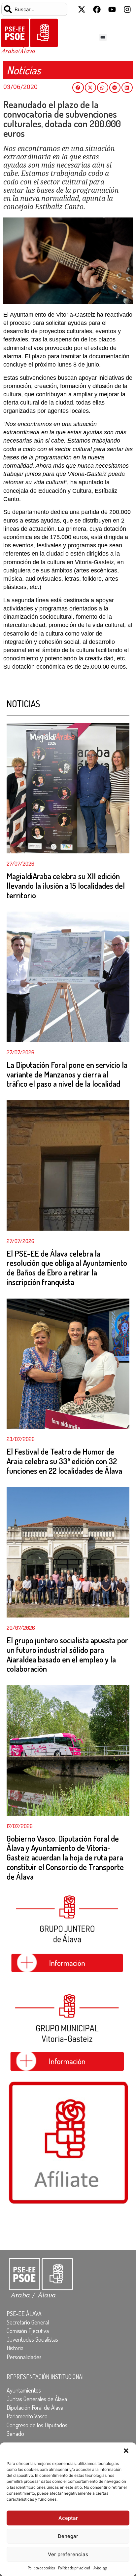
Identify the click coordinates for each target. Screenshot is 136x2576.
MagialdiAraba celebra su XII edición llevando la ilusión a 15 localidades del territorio (66, 886)
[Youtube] (112, 9)
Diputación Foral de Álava (35, 2407)
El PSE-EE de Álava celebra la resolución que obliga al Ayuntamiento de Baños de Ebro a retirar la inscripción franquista (67, 1268)
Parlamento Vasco (27, 2416)
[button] (126, 2451)
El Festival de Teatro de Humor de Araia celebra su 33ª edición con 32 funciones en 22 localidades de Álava (64, 1461)
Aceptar (68, 2518)
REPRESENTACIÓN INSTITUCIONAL (46, 2377)
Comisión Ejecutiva (28, 2331)
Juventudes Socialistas (32, 2339)
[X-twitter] (82, 9)
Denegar (68, 2536)
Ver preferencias (68, 2554)
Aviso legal (101, 2568)
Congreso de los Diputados (37, 2425)
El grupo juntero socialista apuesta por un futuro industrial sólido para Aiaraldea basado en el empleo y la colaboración (67, 1654)
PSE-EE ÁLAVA (24, 2314)
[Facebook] (97, 9)
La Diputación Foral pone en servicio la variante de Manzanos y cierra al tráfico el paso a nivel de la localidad (67, 1074)
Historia (15, 2348)
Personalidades (24, 2357)
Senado (15, 2434)
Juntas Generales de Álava (37, 2399)
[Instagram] (127, 9)
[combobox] (34, 9)
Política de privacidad (74, 2568)
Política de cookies (41, 2568)
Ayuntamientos (24, 2390)
